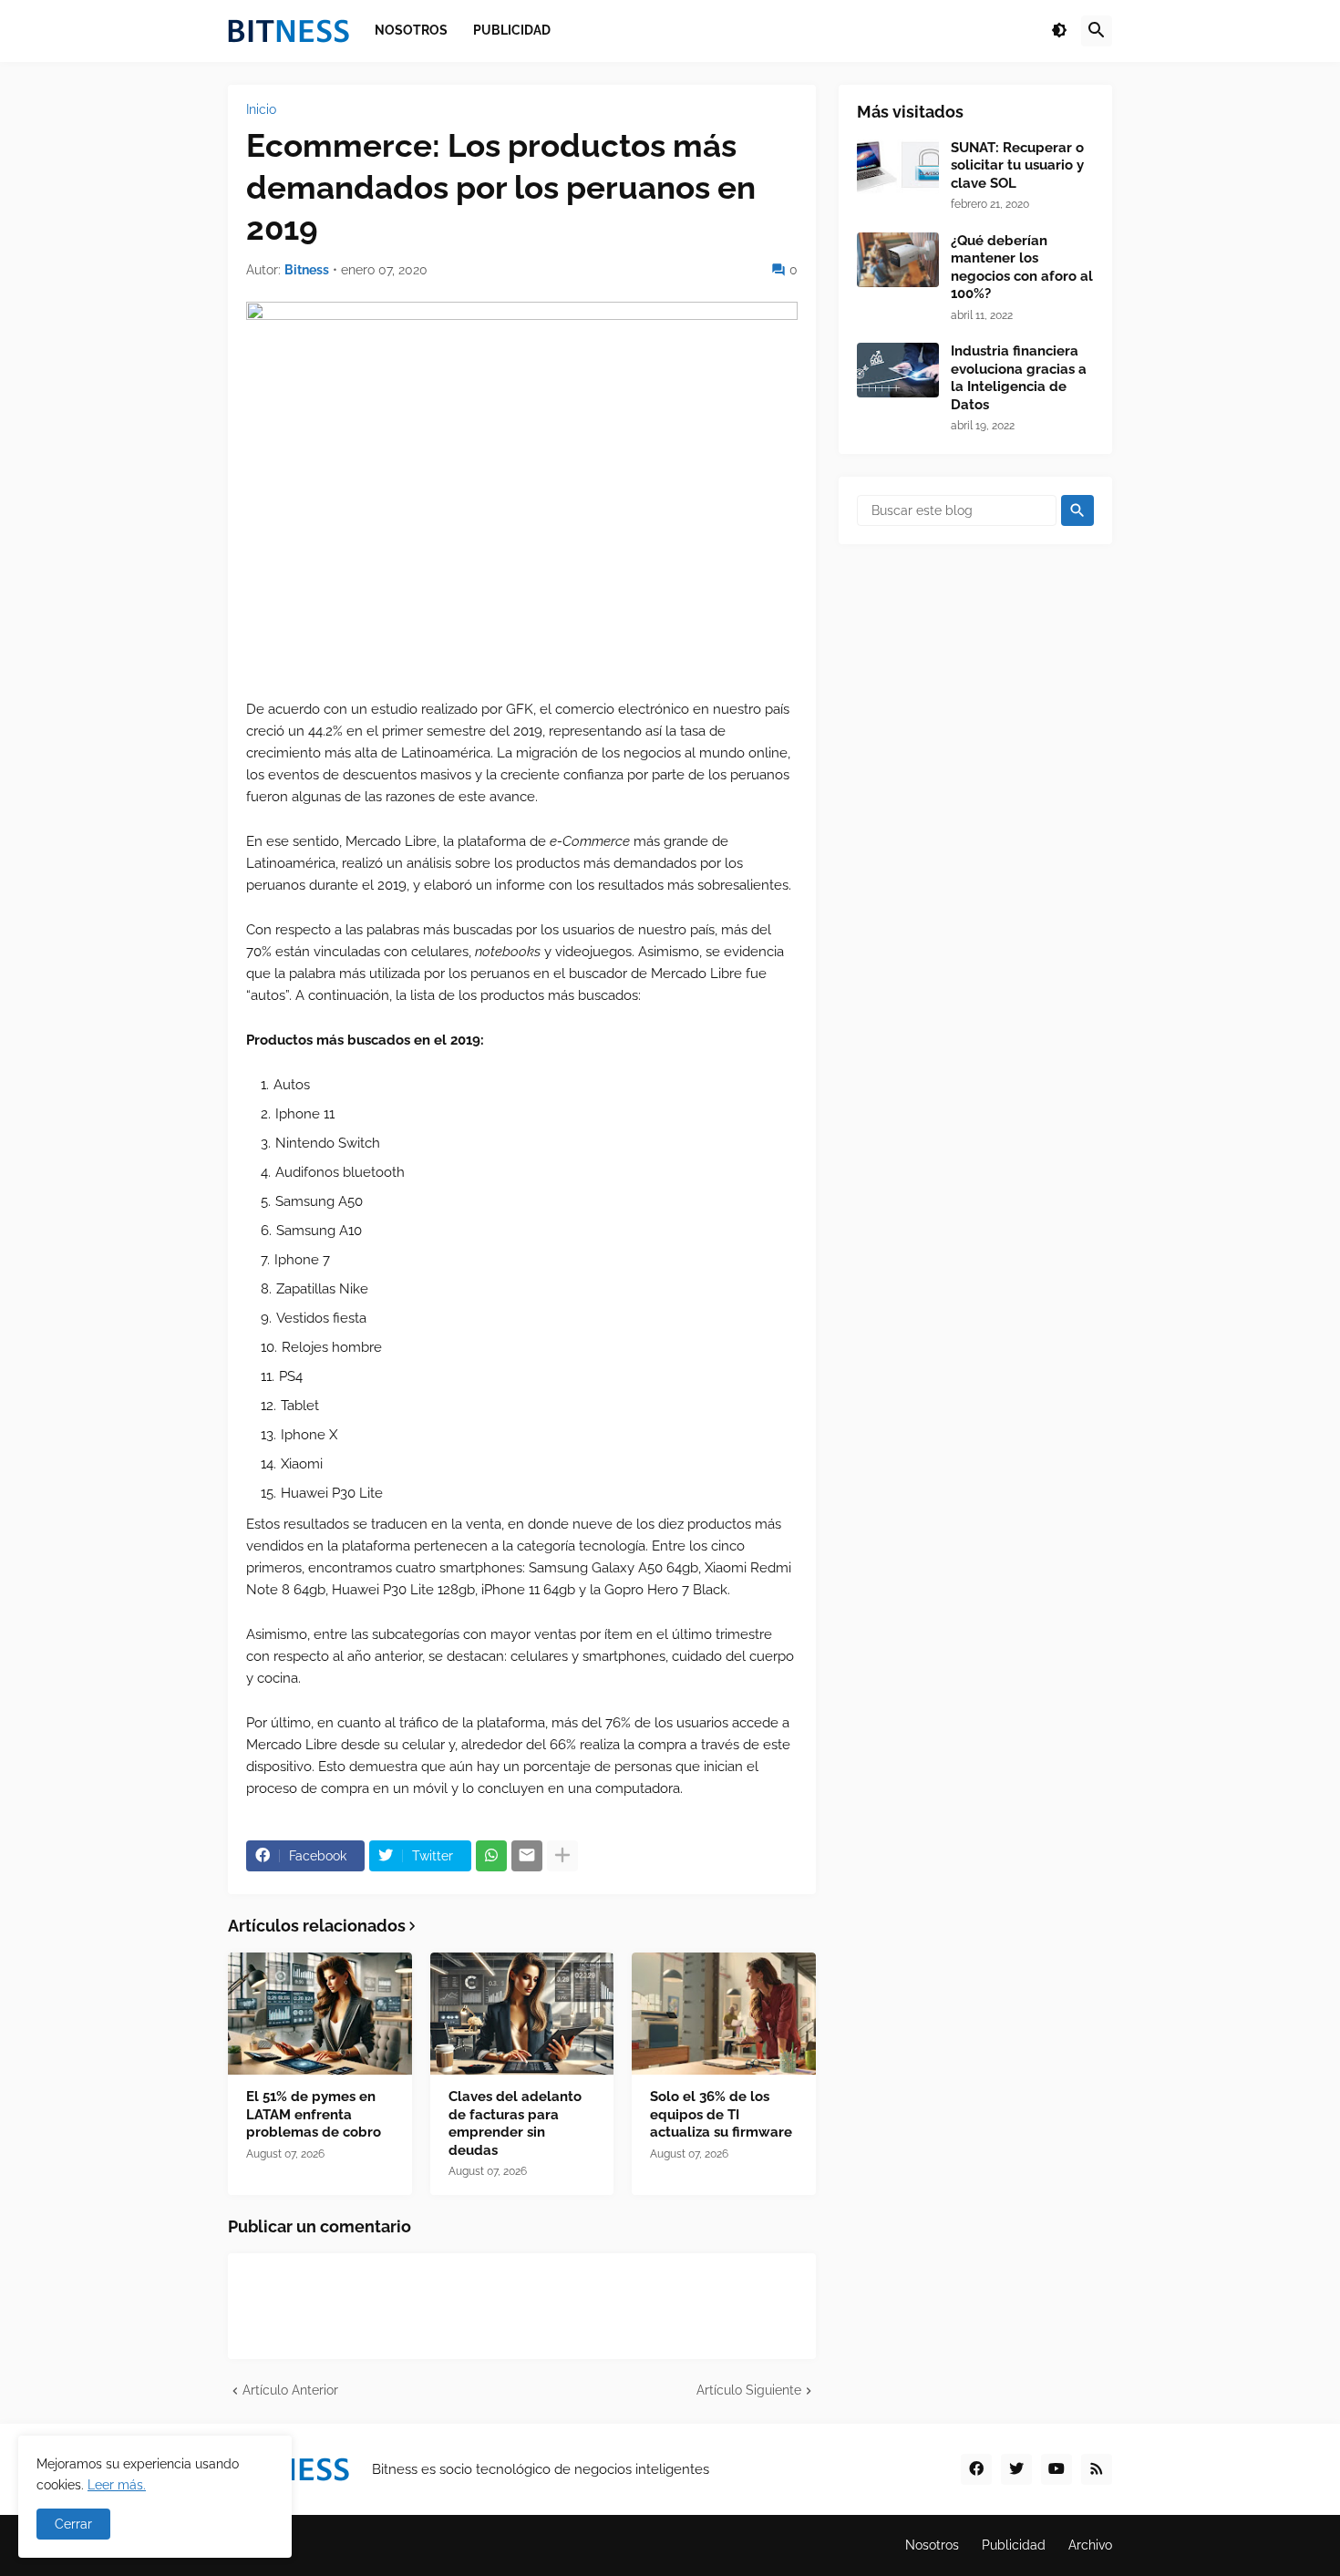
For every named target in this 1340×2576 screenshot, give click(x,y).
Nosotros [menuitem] (411, 30)
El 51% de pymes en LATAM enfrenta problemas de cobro (314, 2114)
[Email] (527, 1856)
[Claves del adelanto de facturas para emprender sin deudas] (522, 2014)
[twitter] (1016, 2469)
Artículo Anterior (290, 2390)
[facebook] (976, 2469)
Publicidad (1014, 2545)
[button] (1059, 31)
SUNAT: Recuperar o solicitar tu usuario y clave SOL (1017, 165)
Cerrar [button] (73, 2524)
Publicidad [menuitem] (512, 30)
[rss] (1097, 2469)
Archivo (1090, 2545)
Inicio (261, 109)
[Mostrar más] (562, 1856)
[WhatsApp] (491, 1856)
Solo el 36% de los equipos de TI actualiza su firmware (721, 2114)
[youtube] (1057, 2469)
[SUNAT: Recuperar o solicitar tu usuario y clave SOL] (898, 167)
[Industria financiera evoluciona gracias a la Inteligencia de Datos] (898, 370)
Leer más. (117, 2485)
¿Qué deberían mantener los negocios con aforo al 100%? (1022, 268)
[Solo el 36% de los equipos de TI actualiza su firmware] (724, 2014)
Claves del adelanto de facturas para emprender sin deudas (515, 2123)
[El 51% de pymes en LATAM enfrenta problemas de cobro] (320, 2014)
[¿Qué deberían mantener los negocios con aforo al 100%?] (898, 260)
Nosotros (932, 2545)
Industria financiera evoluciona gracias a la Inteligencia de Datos (1019, 378)
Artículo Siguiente (749, 2390)
